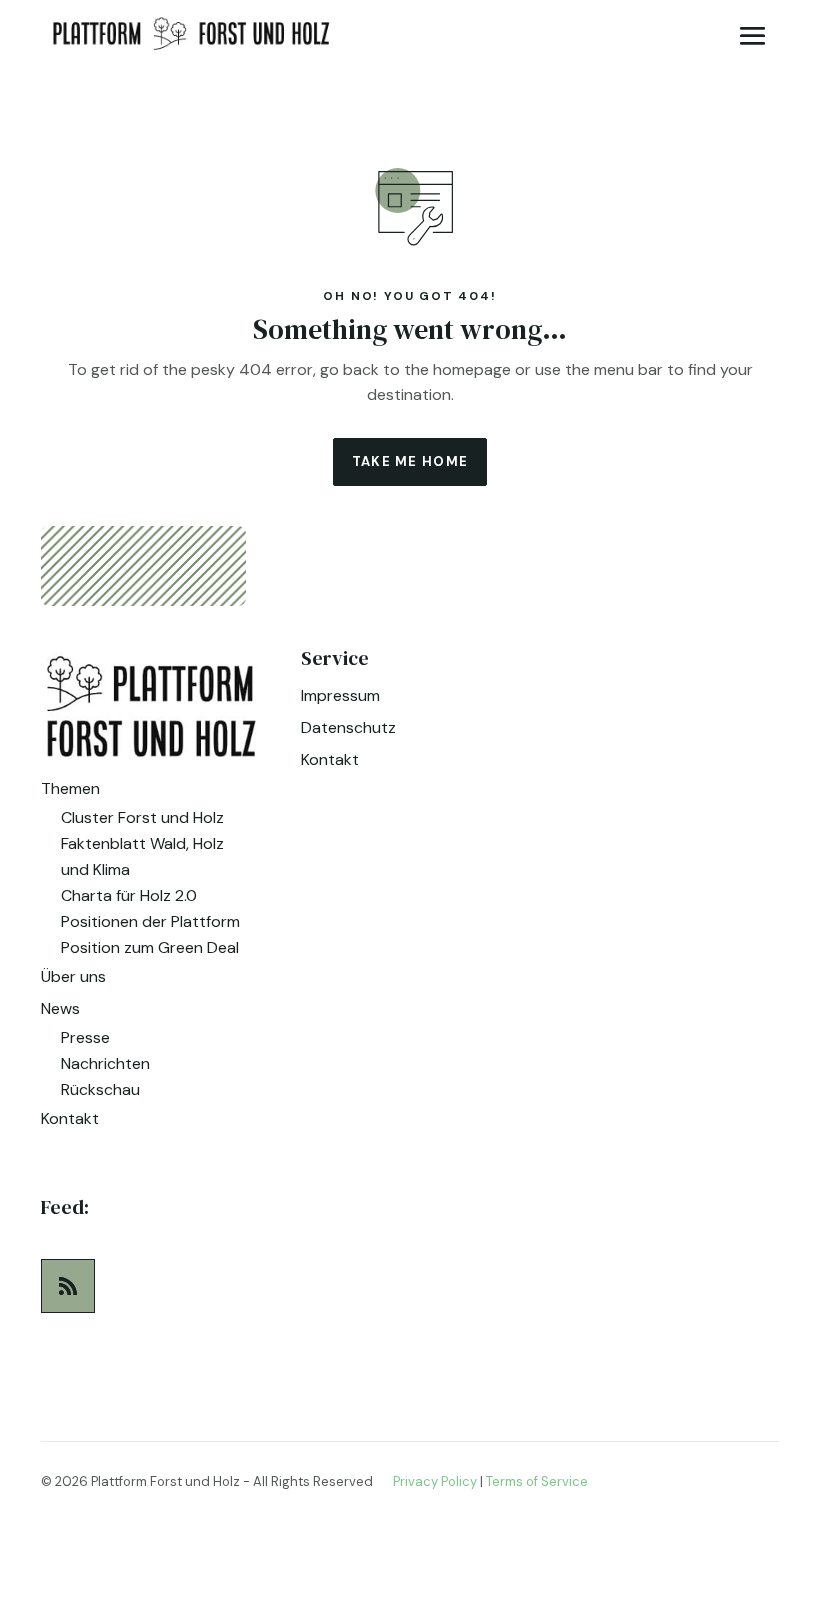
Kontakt (70, 1118)
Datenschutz (348, 727)
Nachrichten (105, 1063)
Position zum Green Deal (150, 947)
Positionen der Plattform (150, 921)
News (60, 1008)
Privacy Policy (435, 1481)
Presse (85, 1037)
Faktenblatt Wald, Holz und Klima (142, 856)
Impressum (340, 695)
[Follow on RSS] (68, 1286)
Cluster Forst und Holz (142, 817)
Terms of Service (537, 1481)
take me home (410, 461)
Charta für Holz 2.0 (129, 895)
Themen (70, 788)
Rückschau (100, 1089)
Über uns (73, 976)
